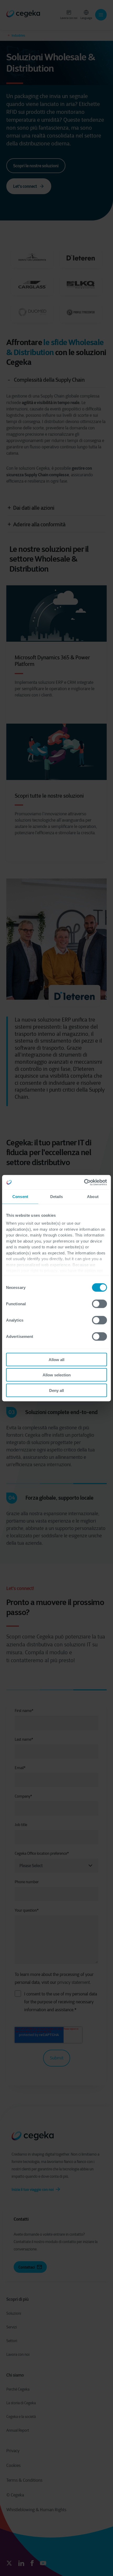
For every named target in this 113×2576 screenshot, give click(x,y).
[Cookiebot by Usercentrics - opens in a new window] (84, 1182)
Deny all (56, 1390)
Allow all (56, 1359)
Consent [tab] (20, 1197)
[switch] (99, 1304)
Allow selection (57, 1375)
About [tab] (93, 1197)
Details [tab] (57, 1197)
